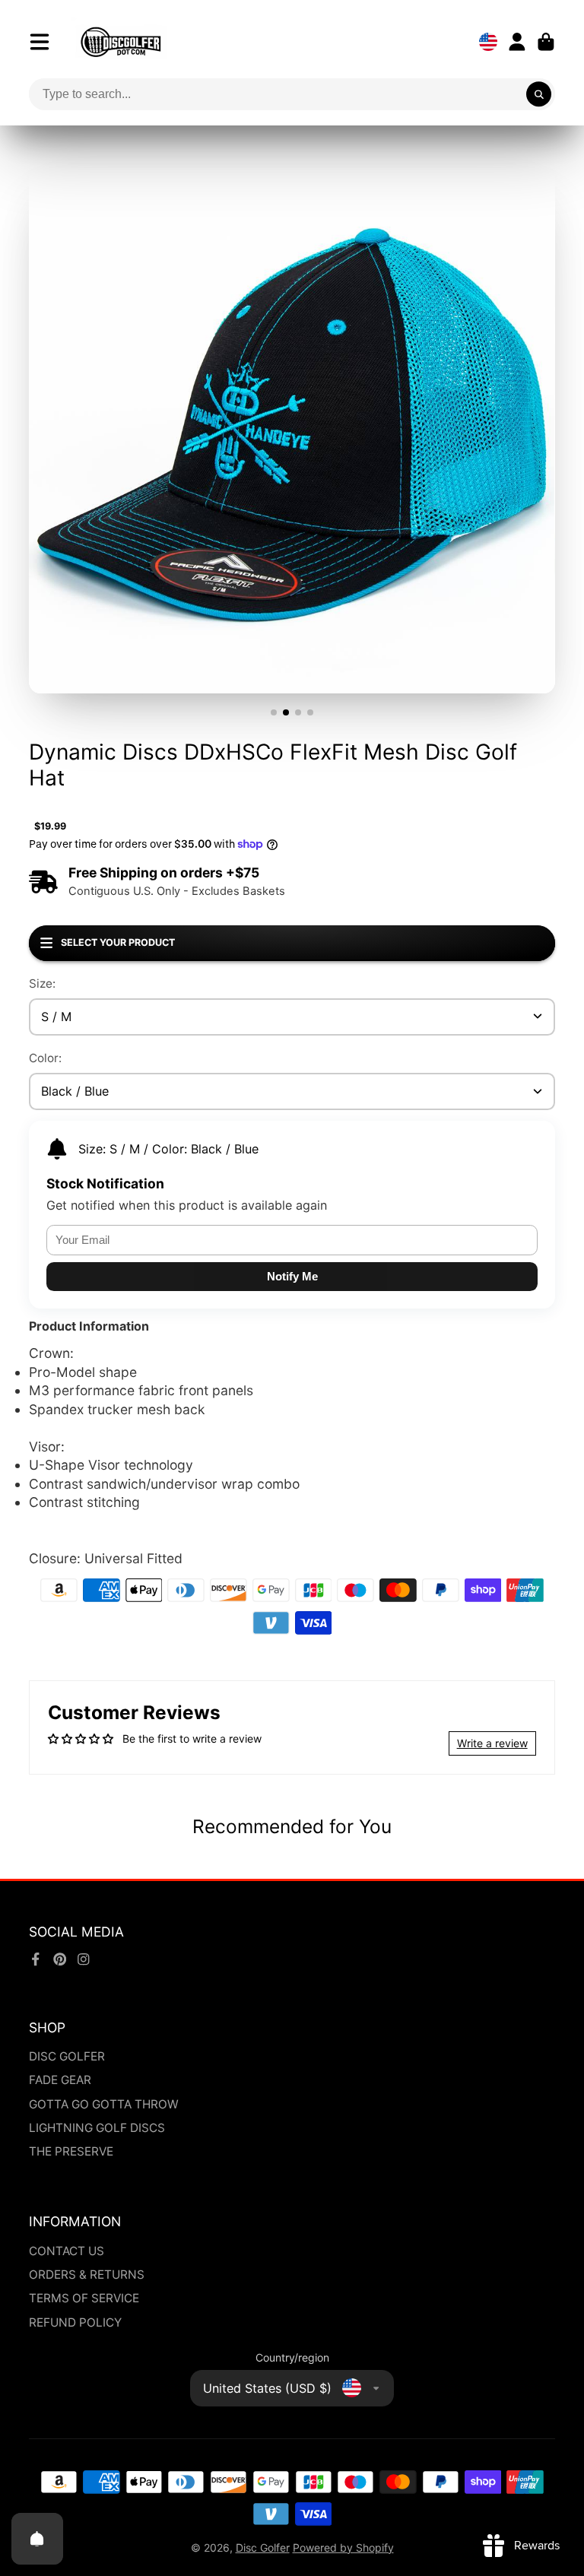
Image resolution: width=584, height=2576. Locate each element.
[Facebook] (36, 1959)
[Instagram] (84, 1959)
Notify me (292, 1276)
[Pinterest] (60, 1959)
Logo (121, 42)
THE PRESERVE (71, 2151)
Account (517, 42)
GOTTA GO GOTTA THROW (104, 2104)
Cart (546, 42)
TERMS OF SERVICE (84, 2298)
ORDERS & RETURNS (87, 2275)
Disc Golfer (263, 2547)
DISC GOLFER (67, 2056)
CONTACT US (67, 2251)
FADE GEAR (60, 2080)
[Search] (539, 94)
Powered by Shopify (343, 2547)
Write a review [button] (492, 1743)
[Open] (37, 2539)
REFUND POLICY (75, 2322)
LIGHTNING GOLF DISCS (97, 2128)
